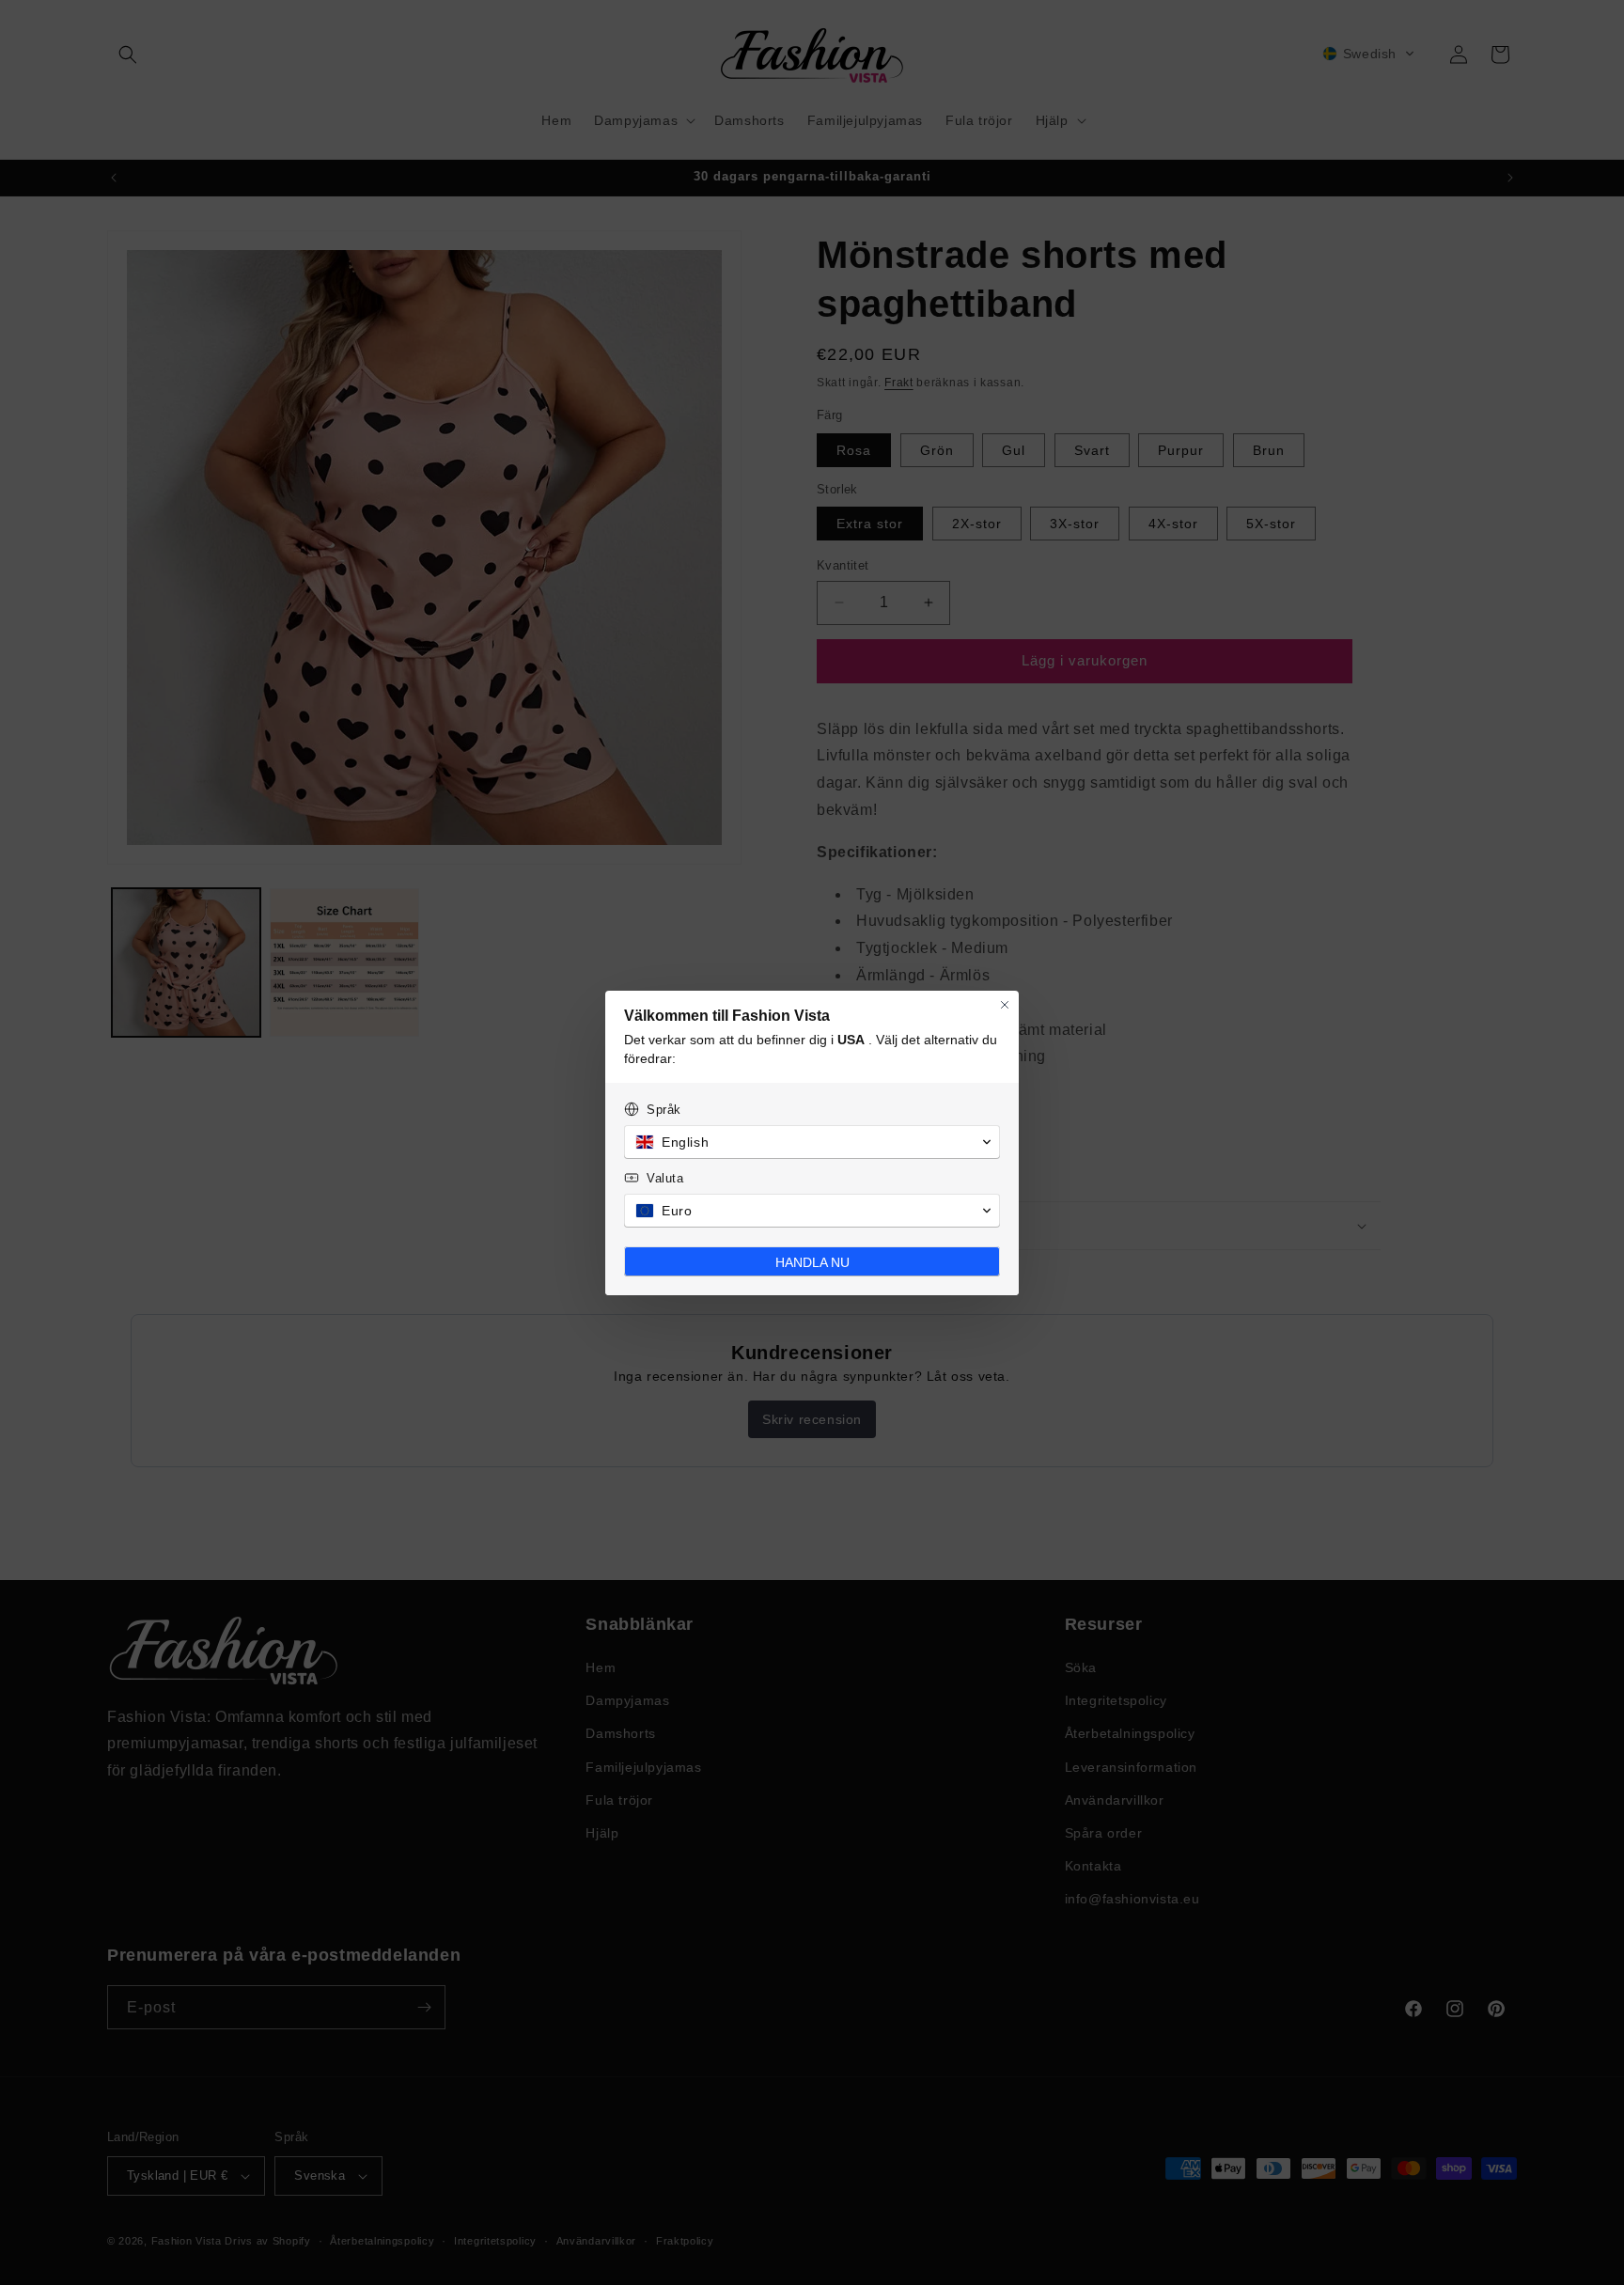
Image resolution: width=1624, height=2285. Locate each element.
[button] (812, 1142)
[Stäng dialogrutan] (1005, 1005)
